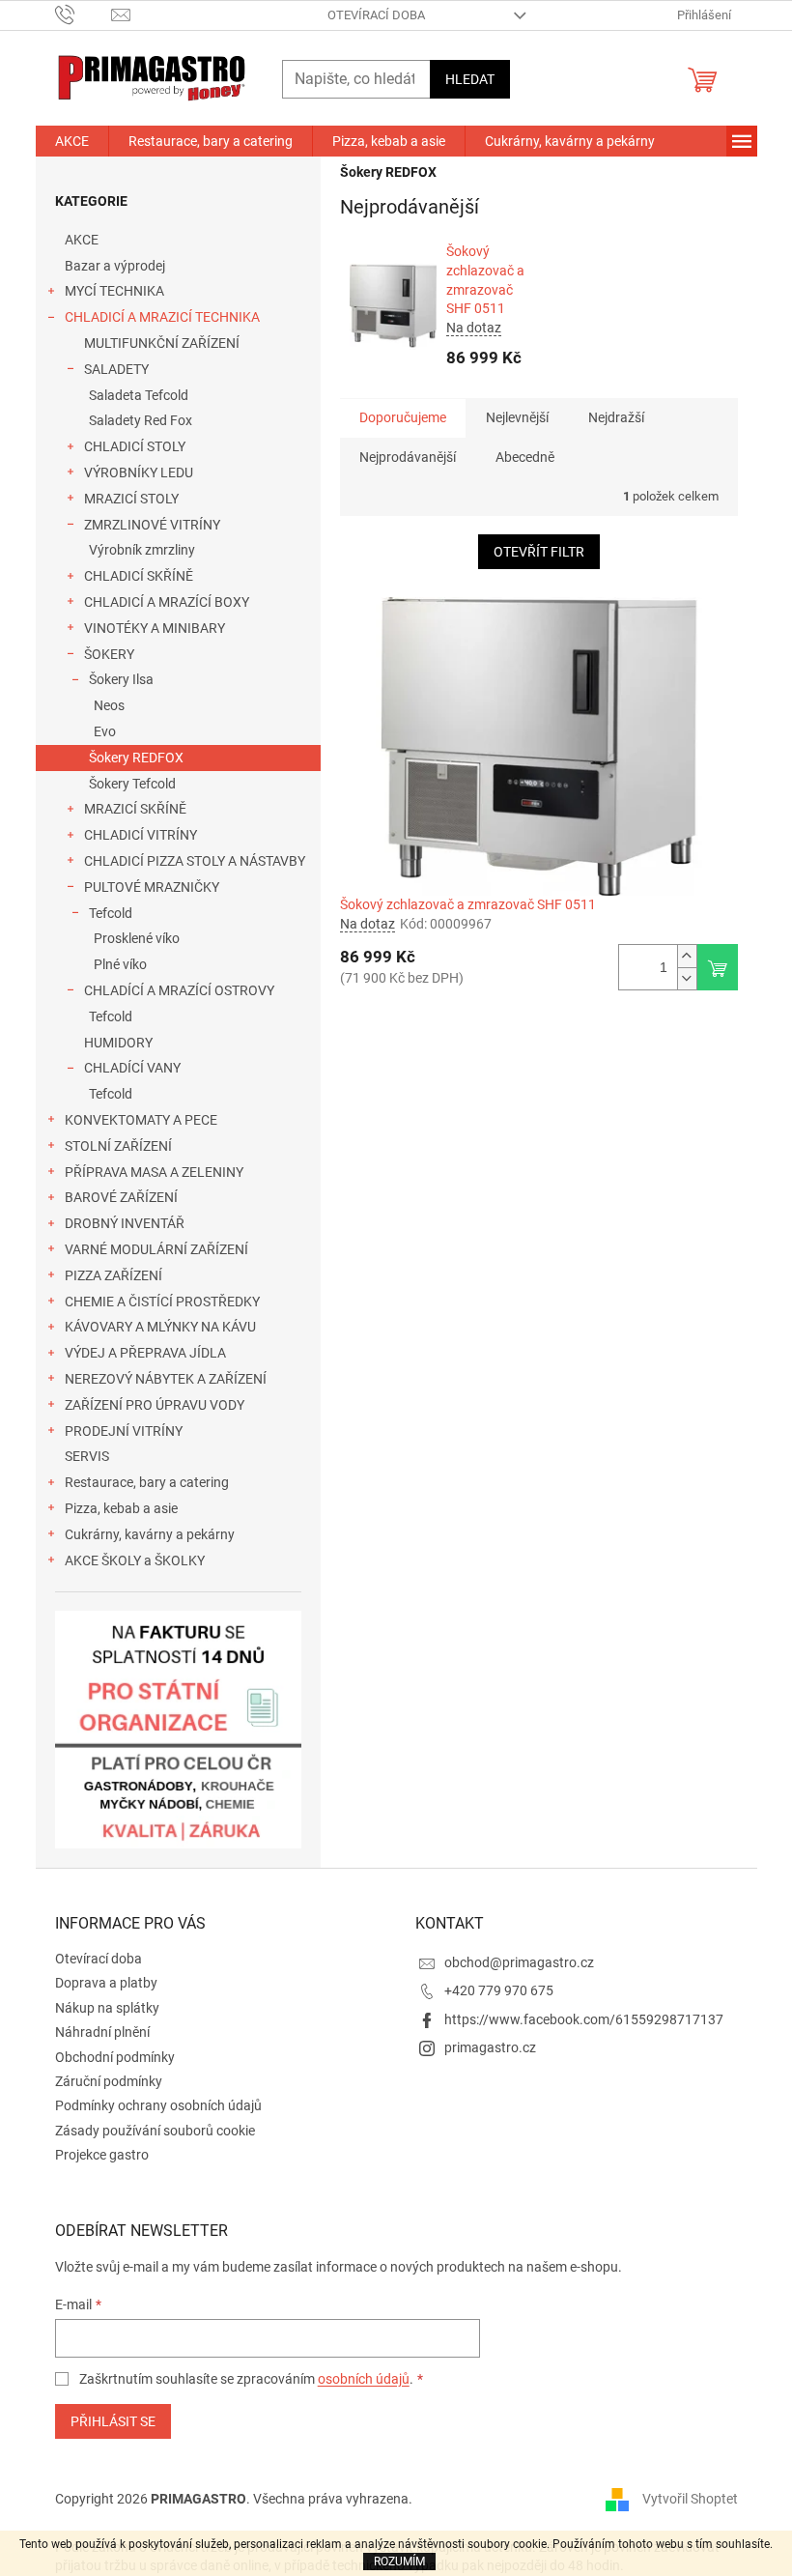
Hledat (470, 79)
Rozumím (399, 2562)
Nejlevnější (517, 417)
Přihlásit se (113, 2421)
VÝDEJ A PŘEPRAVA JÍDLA (145, 1353)
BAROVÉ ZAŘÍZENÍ (121, 1197)
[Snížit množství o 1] (687, 978)
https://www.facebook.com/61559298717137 (584, 2019)
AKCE (82, 240)
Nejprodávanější (408, 457)
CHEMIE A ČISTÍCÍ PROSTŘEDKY (162, 1302)
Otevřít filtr (539, 552)
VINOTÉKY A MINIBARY (155, 628)
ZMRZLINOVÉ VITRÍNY (152, 525)
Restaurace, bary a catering (147, 1482)
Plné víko (120, 964)
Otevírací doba (376, 15)
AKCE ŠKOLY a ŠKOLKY (135, 1560)
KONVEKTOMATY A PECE (141, 1120)
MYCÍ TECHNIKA (114, 291)
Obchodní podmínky (115, 2057)
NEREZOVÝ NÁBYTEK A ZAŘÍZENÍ (166, 1379)
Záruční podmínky (109, 2081)
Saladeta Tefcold (139, 395)
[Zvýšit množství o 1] (687, 956)
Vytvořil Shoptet (690, 2498)
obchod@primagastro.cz (519, 1962)
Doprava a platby (106, 1983)
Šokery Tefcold (132, 784)
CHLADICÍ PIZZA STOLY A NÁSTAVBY (195, 861)
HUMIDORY (118, 1043)
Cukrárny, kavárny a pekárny (150, 1534)
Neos (109, 705)
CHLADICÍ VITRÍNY (141, 835)
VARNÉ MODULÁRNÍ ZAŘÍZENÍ (156, 1249)
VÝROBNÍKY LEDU (139, 472)
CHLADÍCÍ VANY (132, 1068)
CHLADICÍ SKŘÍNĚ (139, 576)
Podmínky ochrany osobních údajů (158, 2105)
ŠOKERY (109, 654)
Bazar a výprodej (115, 266)
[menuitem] (72, 141)
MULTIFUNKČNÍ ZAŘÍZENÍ (162, 343)
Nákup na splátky (107, 2008)
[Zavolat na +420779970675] (84, 14)
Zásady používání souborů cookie (155, 2131)
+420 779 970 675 (499, 1990)
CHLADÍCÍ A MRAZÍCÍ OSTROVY (179, 990)
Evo (105, 731)
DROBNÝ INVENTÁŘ (125, 1223)
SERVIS (87, 1456)
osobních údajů (364, 2379)
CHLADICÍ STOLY (135, 446)
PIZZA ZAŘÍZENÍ (113, 1275)
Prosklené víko (137, 938)
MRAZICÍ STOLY (131, 499)
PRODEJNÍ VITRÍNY (124, 1431)
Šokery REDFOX (136, 758)
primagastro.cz (490, 2047)
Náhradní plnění (102, 2032)
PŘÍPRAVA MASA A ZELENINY (154, 1172)
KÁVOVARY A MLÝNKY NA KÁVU (160, 1327)
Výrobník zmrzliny (142, 550)
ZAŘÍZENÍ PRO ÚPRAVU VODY (155, 1405)
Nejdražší (616, 417)
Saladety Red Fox (141, 420)
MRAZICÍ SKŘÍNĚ (135, 809)
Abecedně (525, 457)
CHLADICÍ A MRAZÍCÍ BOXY (167, 602)
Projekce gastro (102, 2155)
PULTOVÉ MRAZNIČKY (152, 887)
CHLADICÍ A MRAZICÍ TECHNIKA (162, 317)
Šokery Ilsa (121, 679)
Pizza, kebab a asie (121, 1508)
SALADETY (116, 369)
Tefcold (111, 913)
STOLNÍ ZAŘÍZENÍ (118, 1146)
